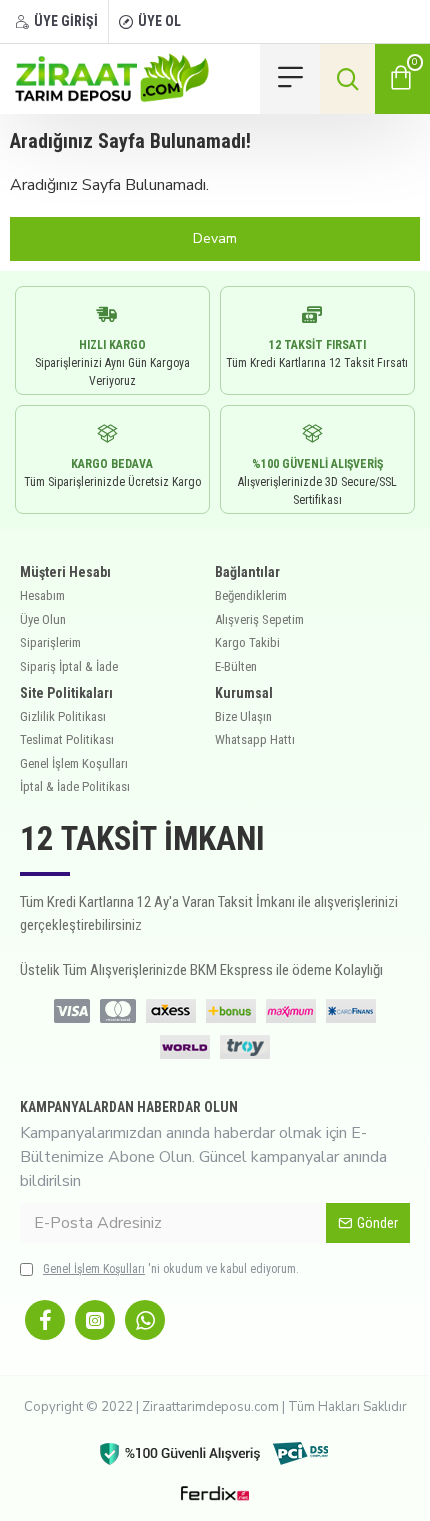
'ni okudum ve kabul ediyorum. (171, 1269)
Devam (215, 238)
